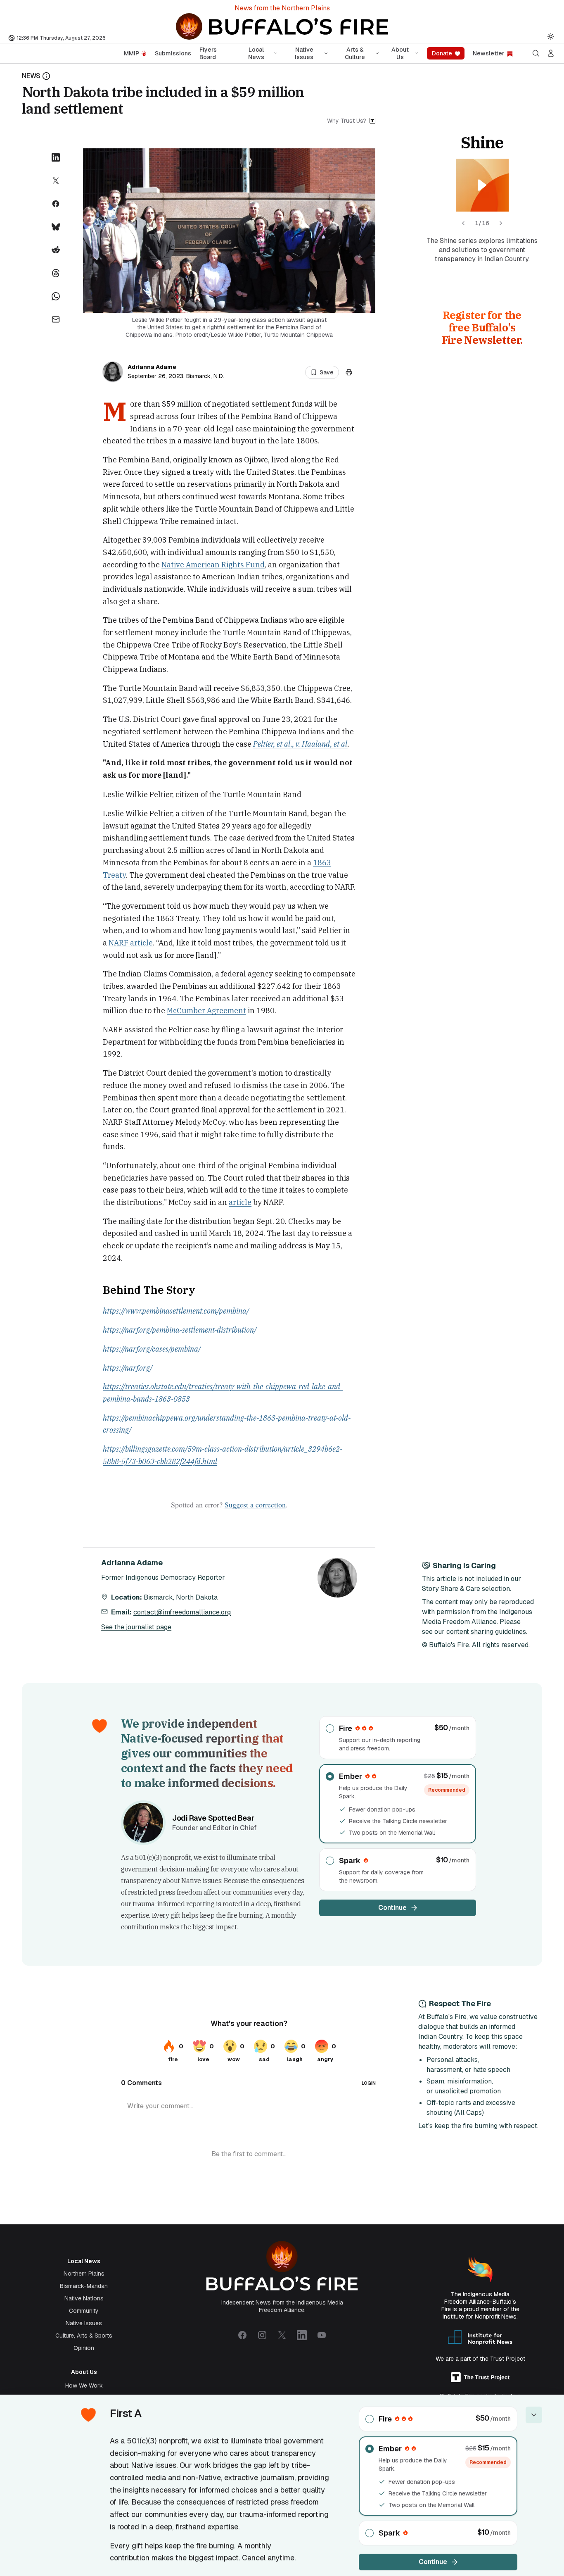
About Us (400, 53)
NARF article (131, 943)
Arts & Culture (355, 53)
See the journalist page (136, 1627)
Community (84, 2311)
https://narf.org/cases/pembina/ (152, 1349)
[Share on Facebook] (56, 204)
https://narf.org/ (128, 1368)
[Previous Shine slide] (463, 223)
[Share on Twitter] (56, 181)
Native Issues (304, 53)
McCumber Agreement (206, 1011)
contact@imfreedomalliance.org (182, 1612)
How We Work (84, 2386)
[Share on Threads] (56, 273)
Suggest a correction (255, 1505)
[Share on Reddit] (56, 250)
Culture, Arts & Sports (84, 2336)
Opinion (84, 2348)
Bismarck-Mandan (84, 2286)
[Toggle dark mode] (551, 36)
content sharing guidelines (486, 1632)
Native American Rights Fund (213, 565)
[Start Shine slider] (482, 185)
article (240, 1202)
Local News (256, 53)
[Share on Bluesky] (56, 227)
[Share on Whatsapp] (56, 296)
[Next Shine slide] (501, 223)
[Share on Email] (56, 319)
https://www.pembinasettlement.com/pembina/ (176, 1311)
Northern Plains (84, 2274)
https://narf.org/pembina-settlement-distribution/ (180, 1330)
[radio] (398, 1738)
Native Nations (84, 2298)
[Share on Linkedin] (56, 157)
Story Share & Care (451, 1589)
